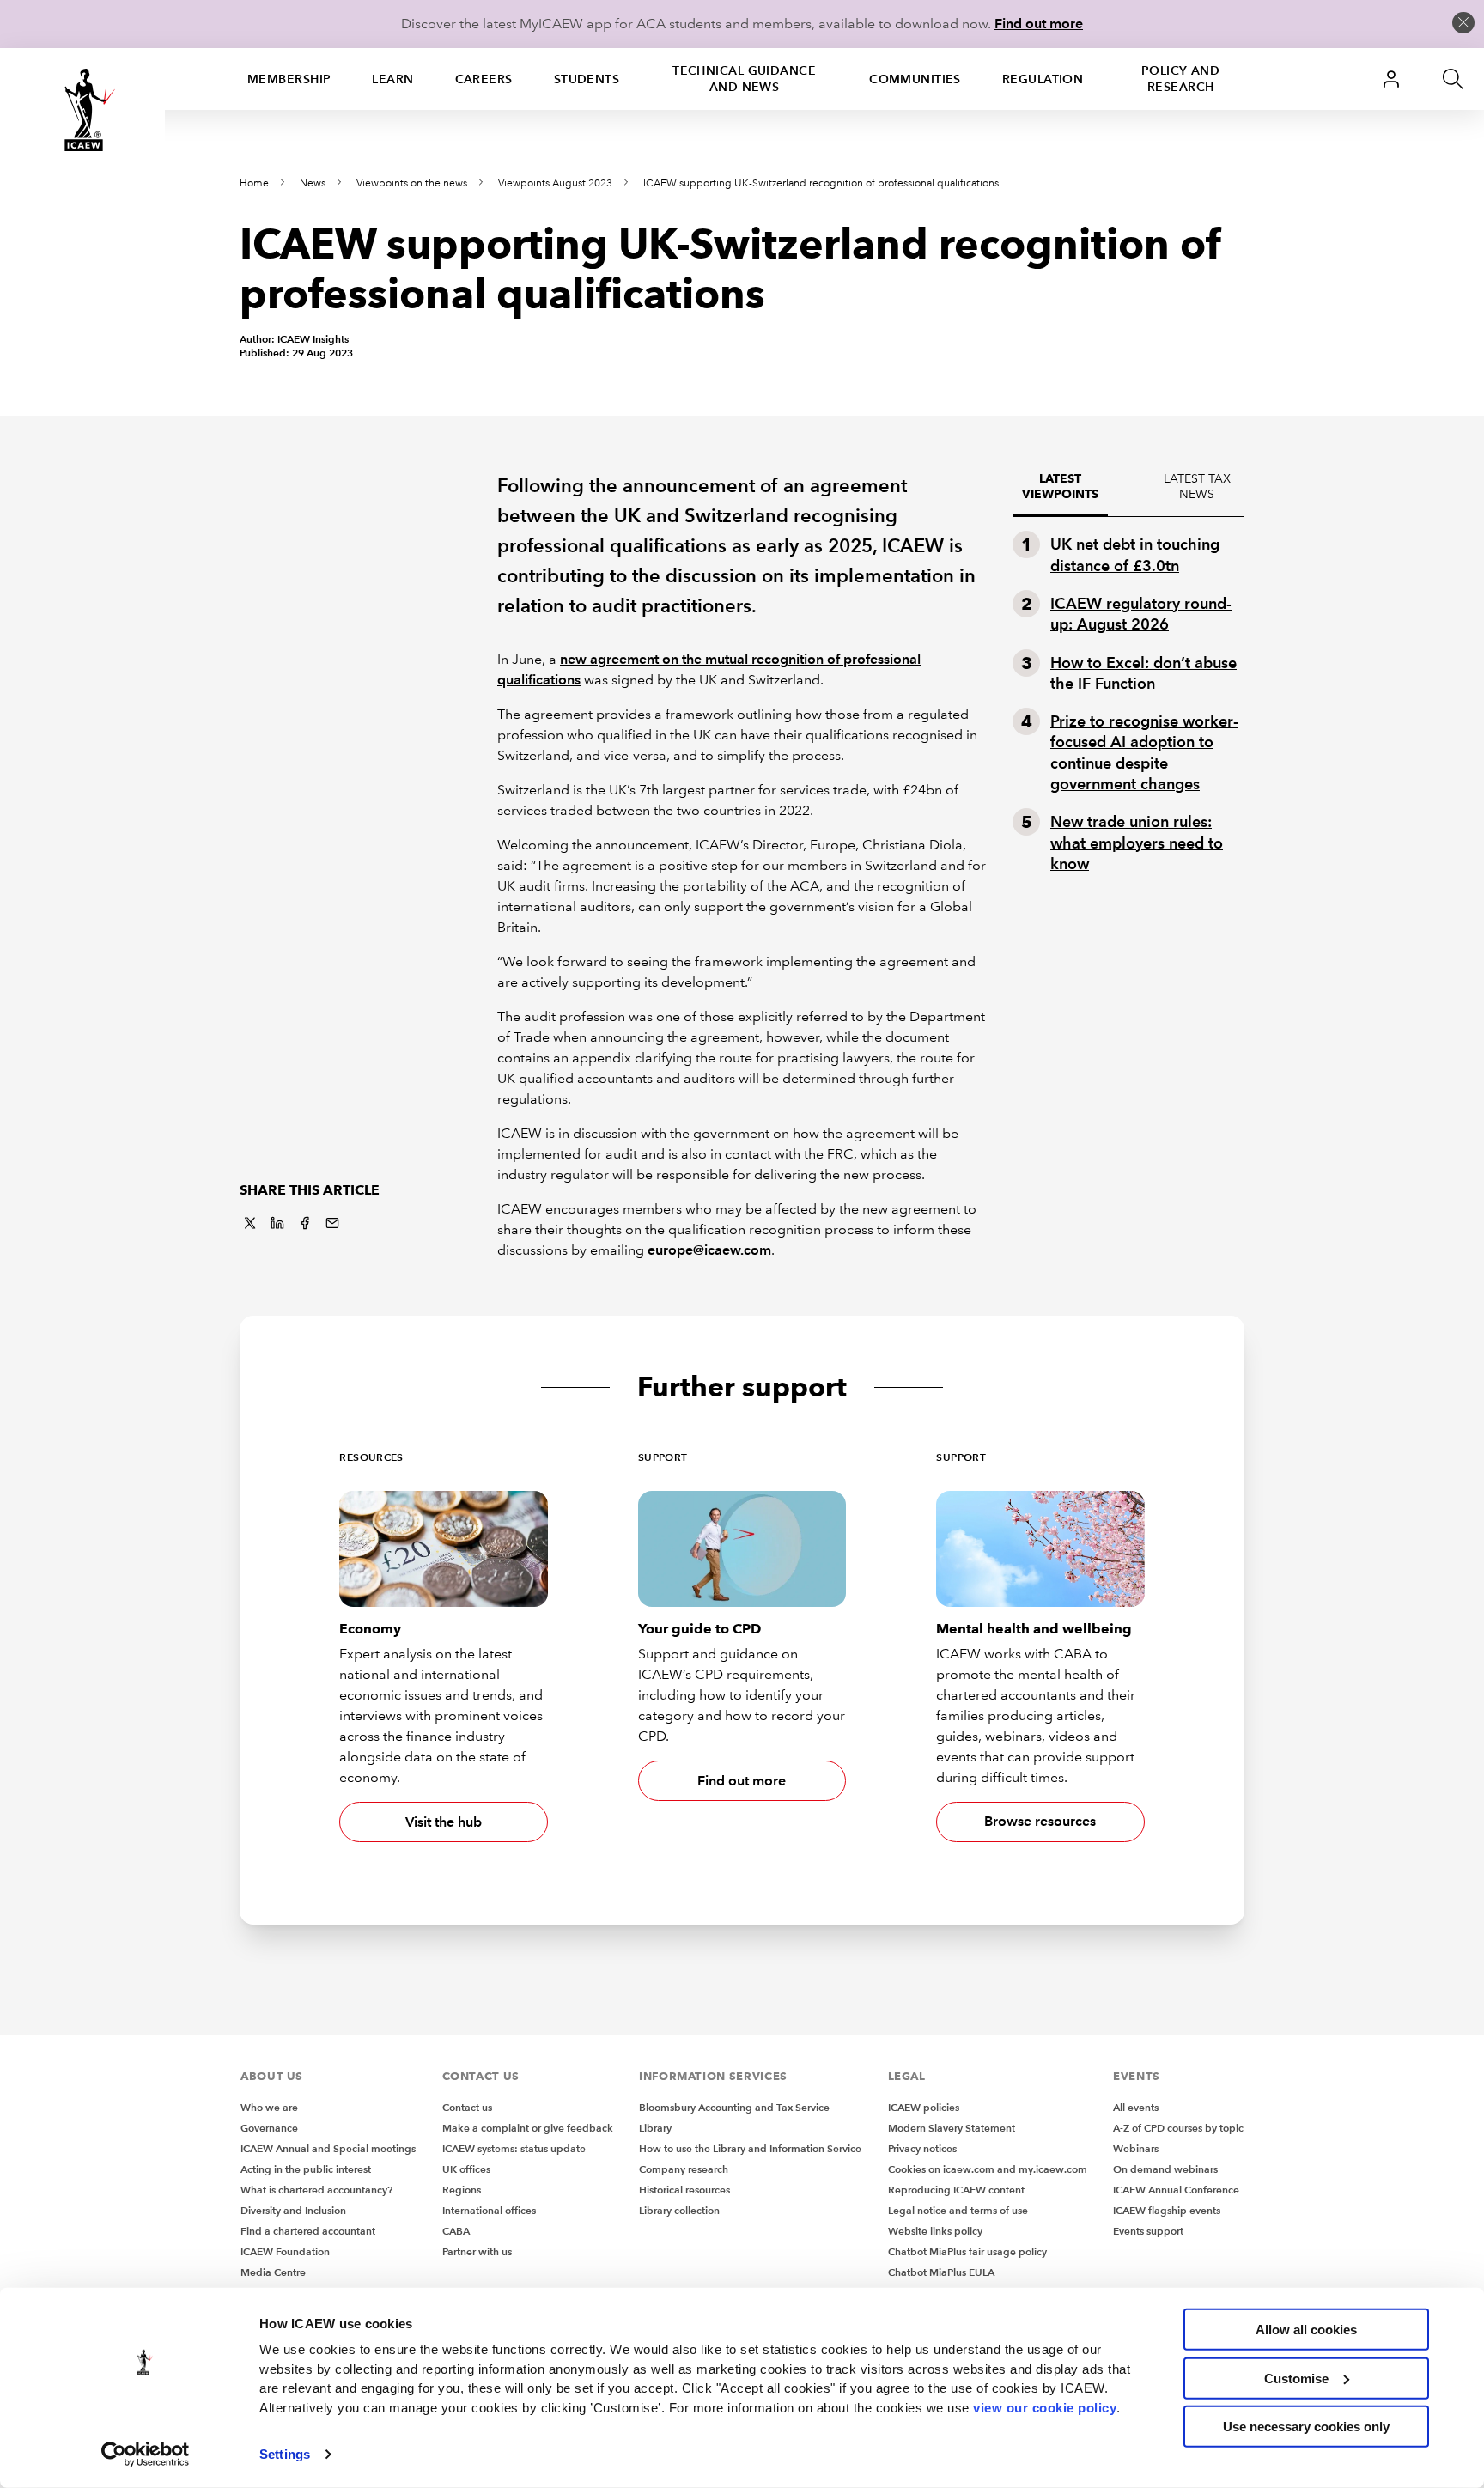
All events (1136, 2107)
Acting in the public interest (306, 2169)
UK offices (466, 2169)
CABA (456, 2231)
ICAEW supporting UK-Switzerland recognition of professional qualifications (821, 183)
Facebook (305, 1223)
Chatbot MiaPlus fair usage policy (967, 2251)
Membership (289, 79)
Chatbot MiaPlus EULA (941, 2272)
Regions (462, 2190)
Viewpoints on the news (412, 183)
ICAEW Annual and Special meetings (328, 2148)
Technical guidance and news (744, 79)
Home (254, 183)
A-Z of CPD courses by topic (1178, 2128)
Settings (285, 2454)
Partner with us (477, 2251)
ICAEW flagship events (1167, 2210)
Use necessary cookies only (1306, 2427)
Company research (684, 2169)
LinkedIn (277, 1223)
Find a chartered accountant (308, 2231)
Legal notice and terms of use (958, 2210)
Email (332, 1223)
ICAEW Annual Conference (1176, 2190)
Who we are (269, 2107)
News (313, 183)
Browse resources (1040, 1821)
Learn (392, 79)
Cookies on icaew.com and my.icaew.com (988, 2169)
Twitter (250, 1223)
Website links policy (935, 2231)
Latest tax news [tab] (1197, 487)
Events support (1148, 2231)
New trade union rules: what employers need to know (1137, 843)
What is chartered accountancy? (316, 2190)
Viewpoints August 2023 (555, 183)
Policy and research (1180, 79)
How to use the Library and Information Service (750, 2148)
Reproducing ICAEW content (956, 2190)
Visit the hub (444, 1822)
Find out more (1039, 24)
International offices (489, 2210)
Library (655, 2128)
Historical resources (684, 2190)
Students (587, 79)
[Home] (82, 110)
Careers (484, 79)
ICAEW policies (924, 2107)
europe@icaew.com (709, 1250)
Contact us (467, 2107)
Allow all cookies (1306, 2330)
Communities (915, 79)
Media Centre (273, 2272)
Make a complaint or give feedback (528, 2128)
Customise (1296, 2378)
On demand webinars (1165, 2169)
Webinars (1136, 2148)
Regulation (1043, 79)
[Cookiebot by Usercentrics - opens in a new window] (146, 2455)
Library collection (679, 2210)
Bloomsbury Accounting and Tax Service (734, 2107)
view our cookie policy (1045, 2407)
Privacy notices (922, 2148)
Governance (269, 2128)
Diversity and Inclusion (293, 2210)
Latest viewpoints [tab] (1060, 487)
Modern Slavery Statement (952, 2128)
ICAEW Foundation (285, 2251)
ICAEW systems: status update (514, 2148)
